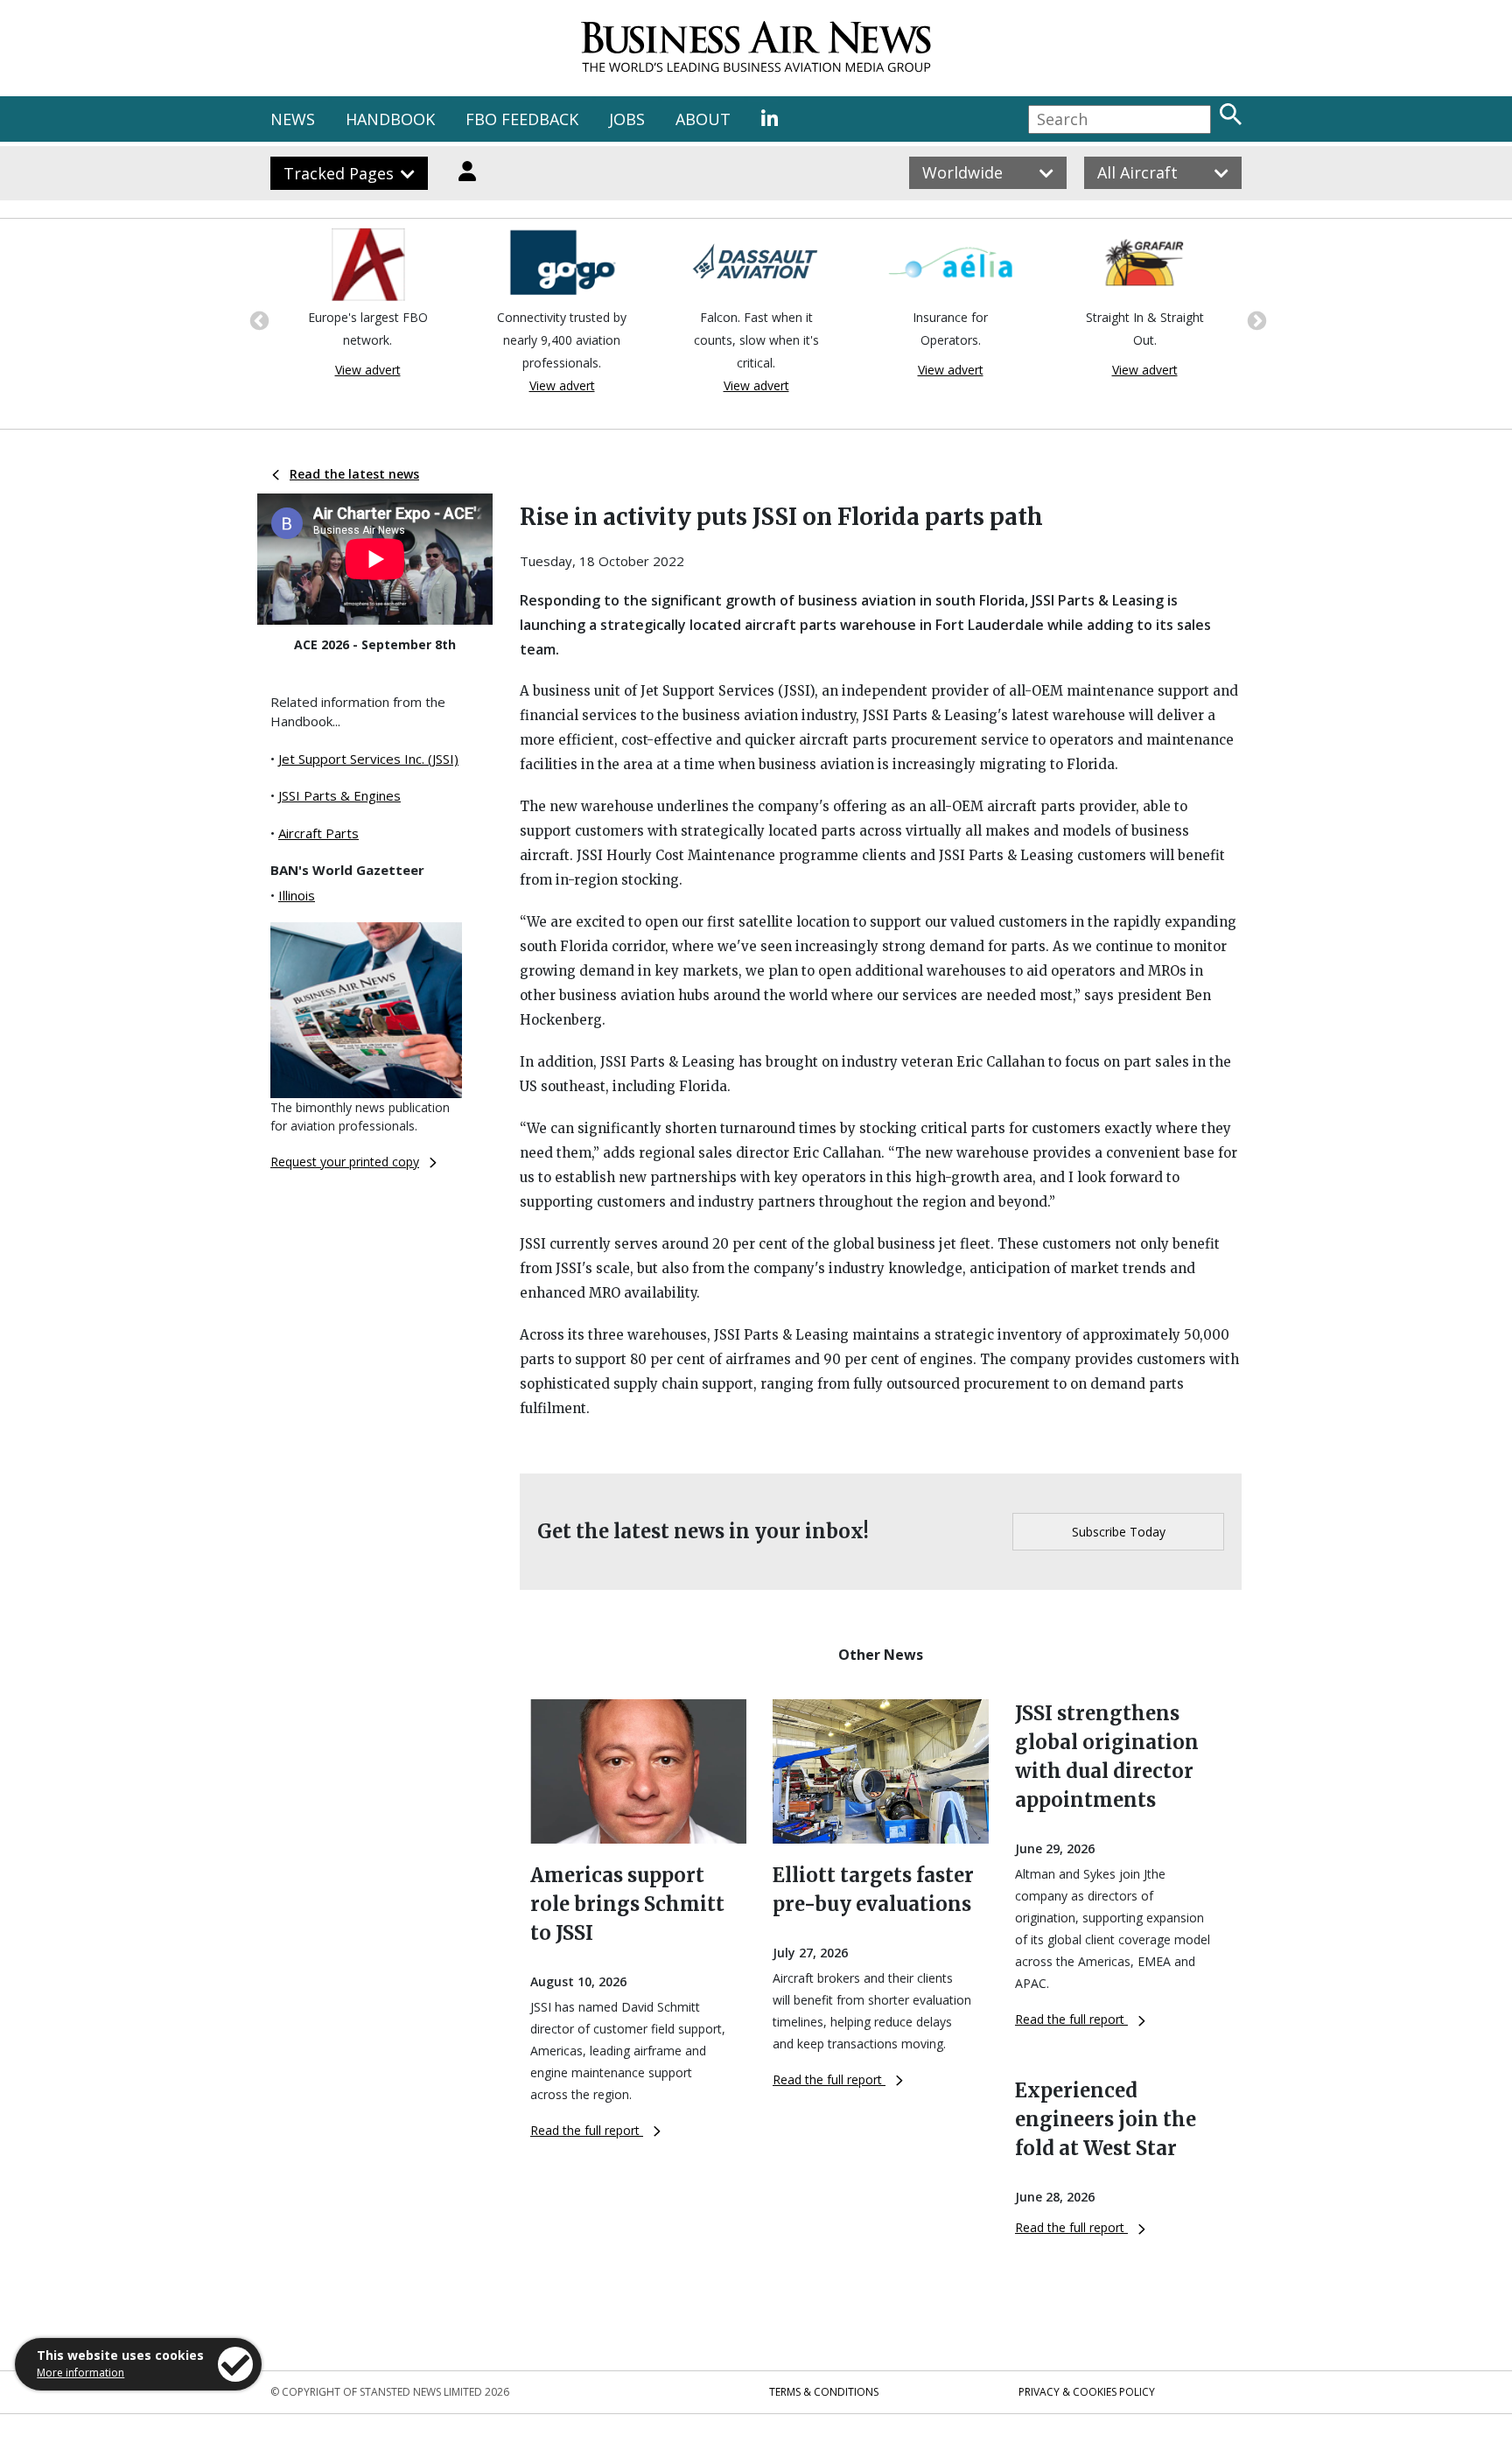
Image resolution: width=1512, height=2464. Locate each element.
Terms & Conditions (824, 2392)
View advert (368, 370)
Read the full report (587, 2130)
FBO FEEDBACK (522, 119)
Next (1255, 319)
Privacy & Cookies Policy (1087, 2392)
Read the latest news (354, 474)
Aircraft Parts (318, 833)
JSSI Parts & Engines (339, 795)
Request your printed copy (345, 1162)
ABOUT (703, 119)
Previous (257, 319)
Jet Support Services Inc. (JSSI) (368, 759)
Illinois (297, 895)
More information (80, 2373)
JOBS (627, 119)
